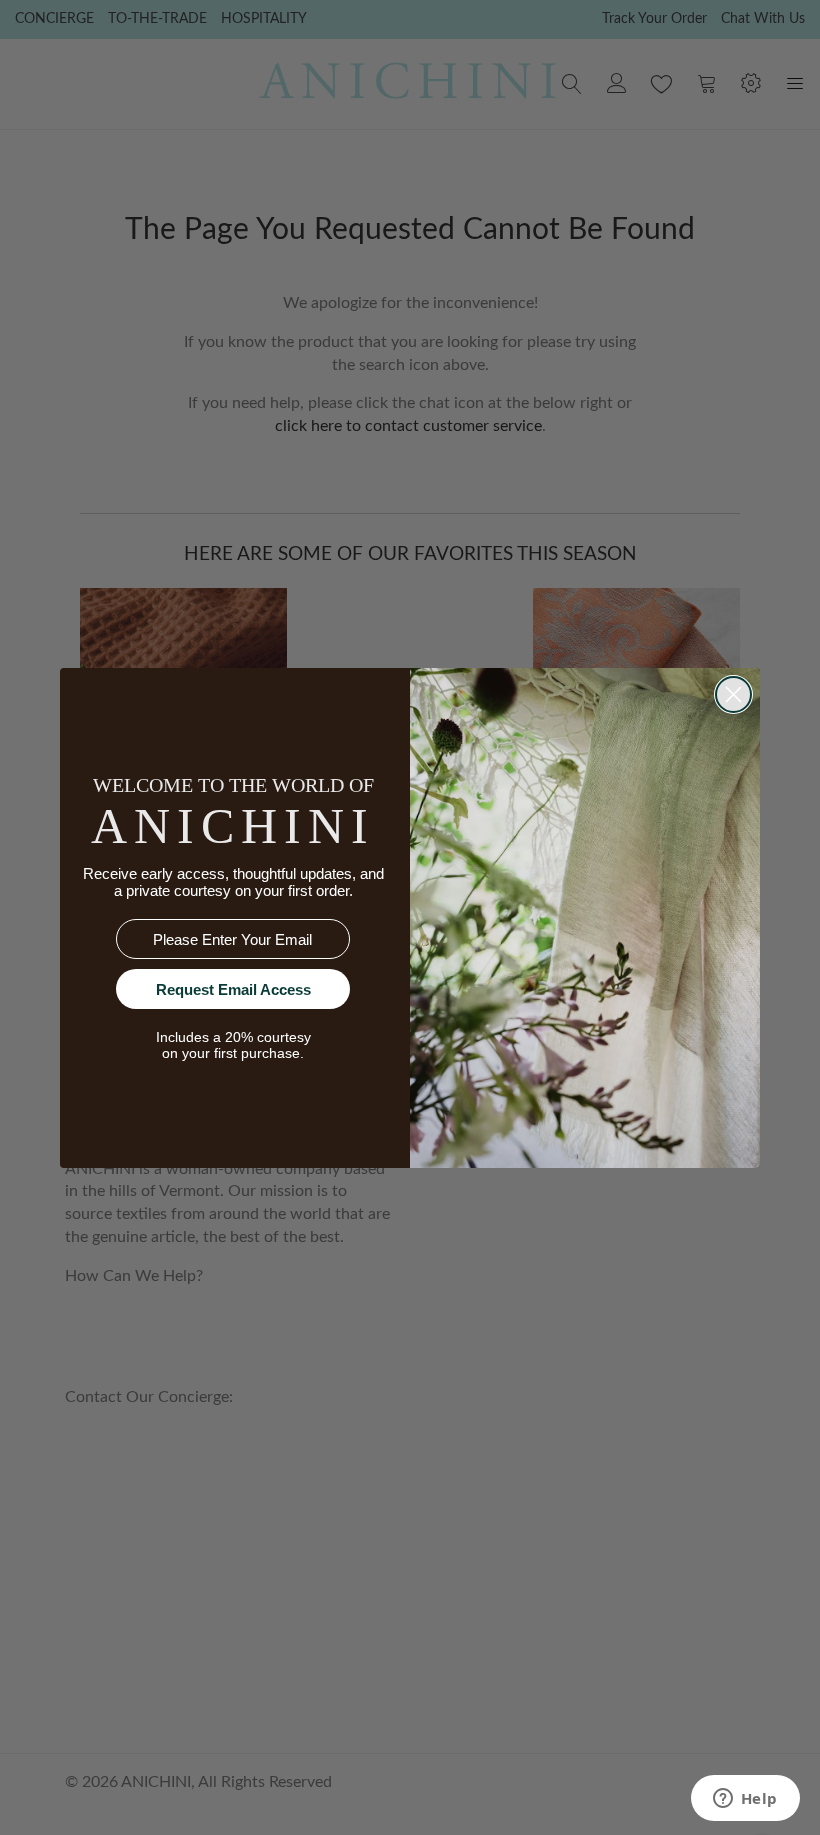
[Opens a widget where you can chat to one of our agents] (745, 1800)
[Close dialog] (733, 694)
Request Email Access (233, 989)
